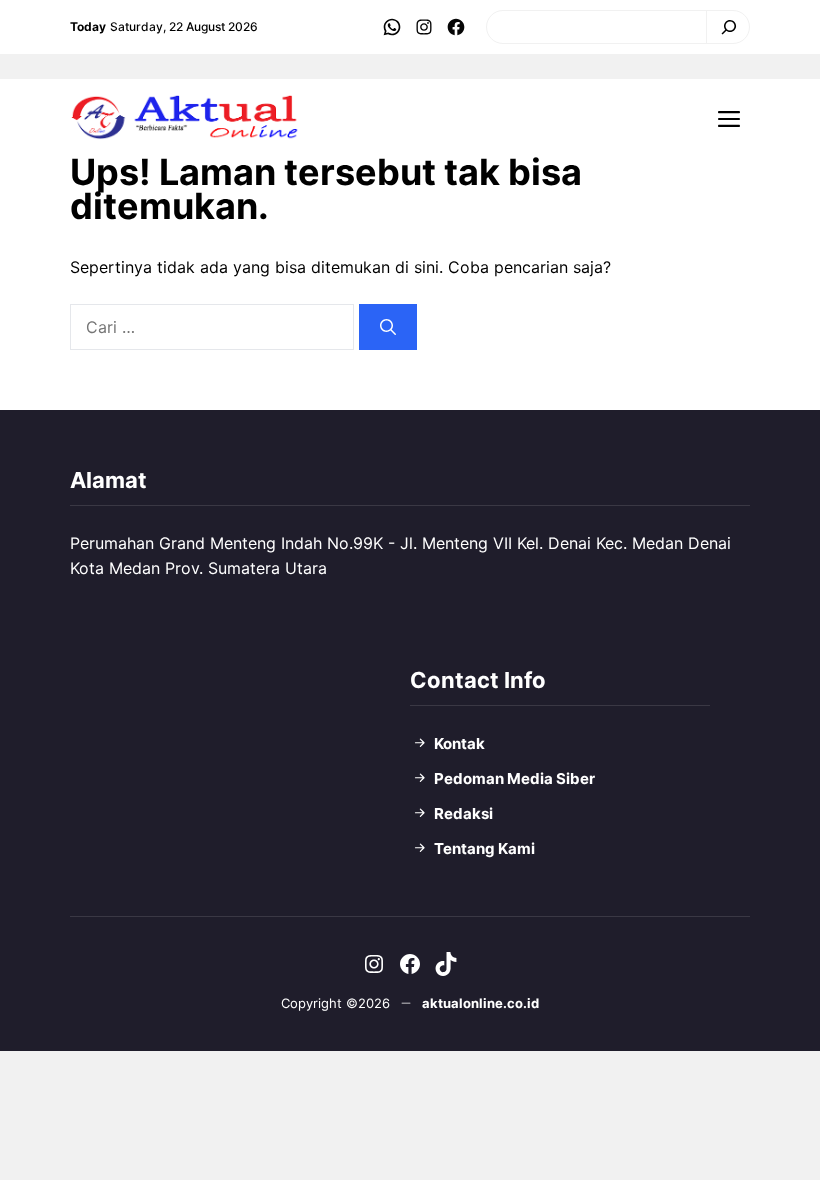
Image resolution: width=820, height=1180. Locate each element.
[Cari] (723, 27)
